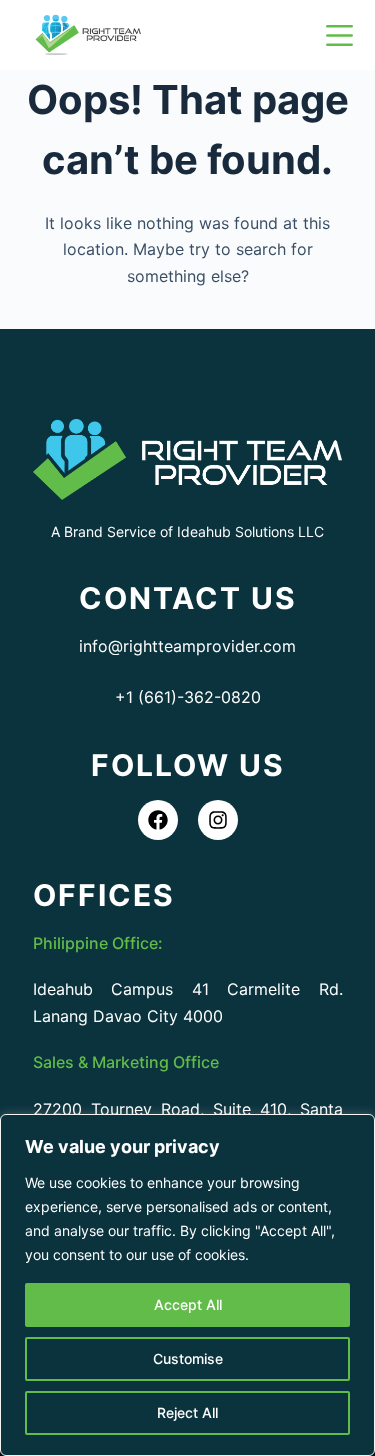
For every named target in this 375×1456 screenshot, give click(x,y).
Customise (188, 1358)
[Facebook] (158, 820)
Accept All (188, 1304)
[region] (187, 1285)
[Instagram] (218, 820)
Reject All (187, 1412)
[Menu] (339, 35)
